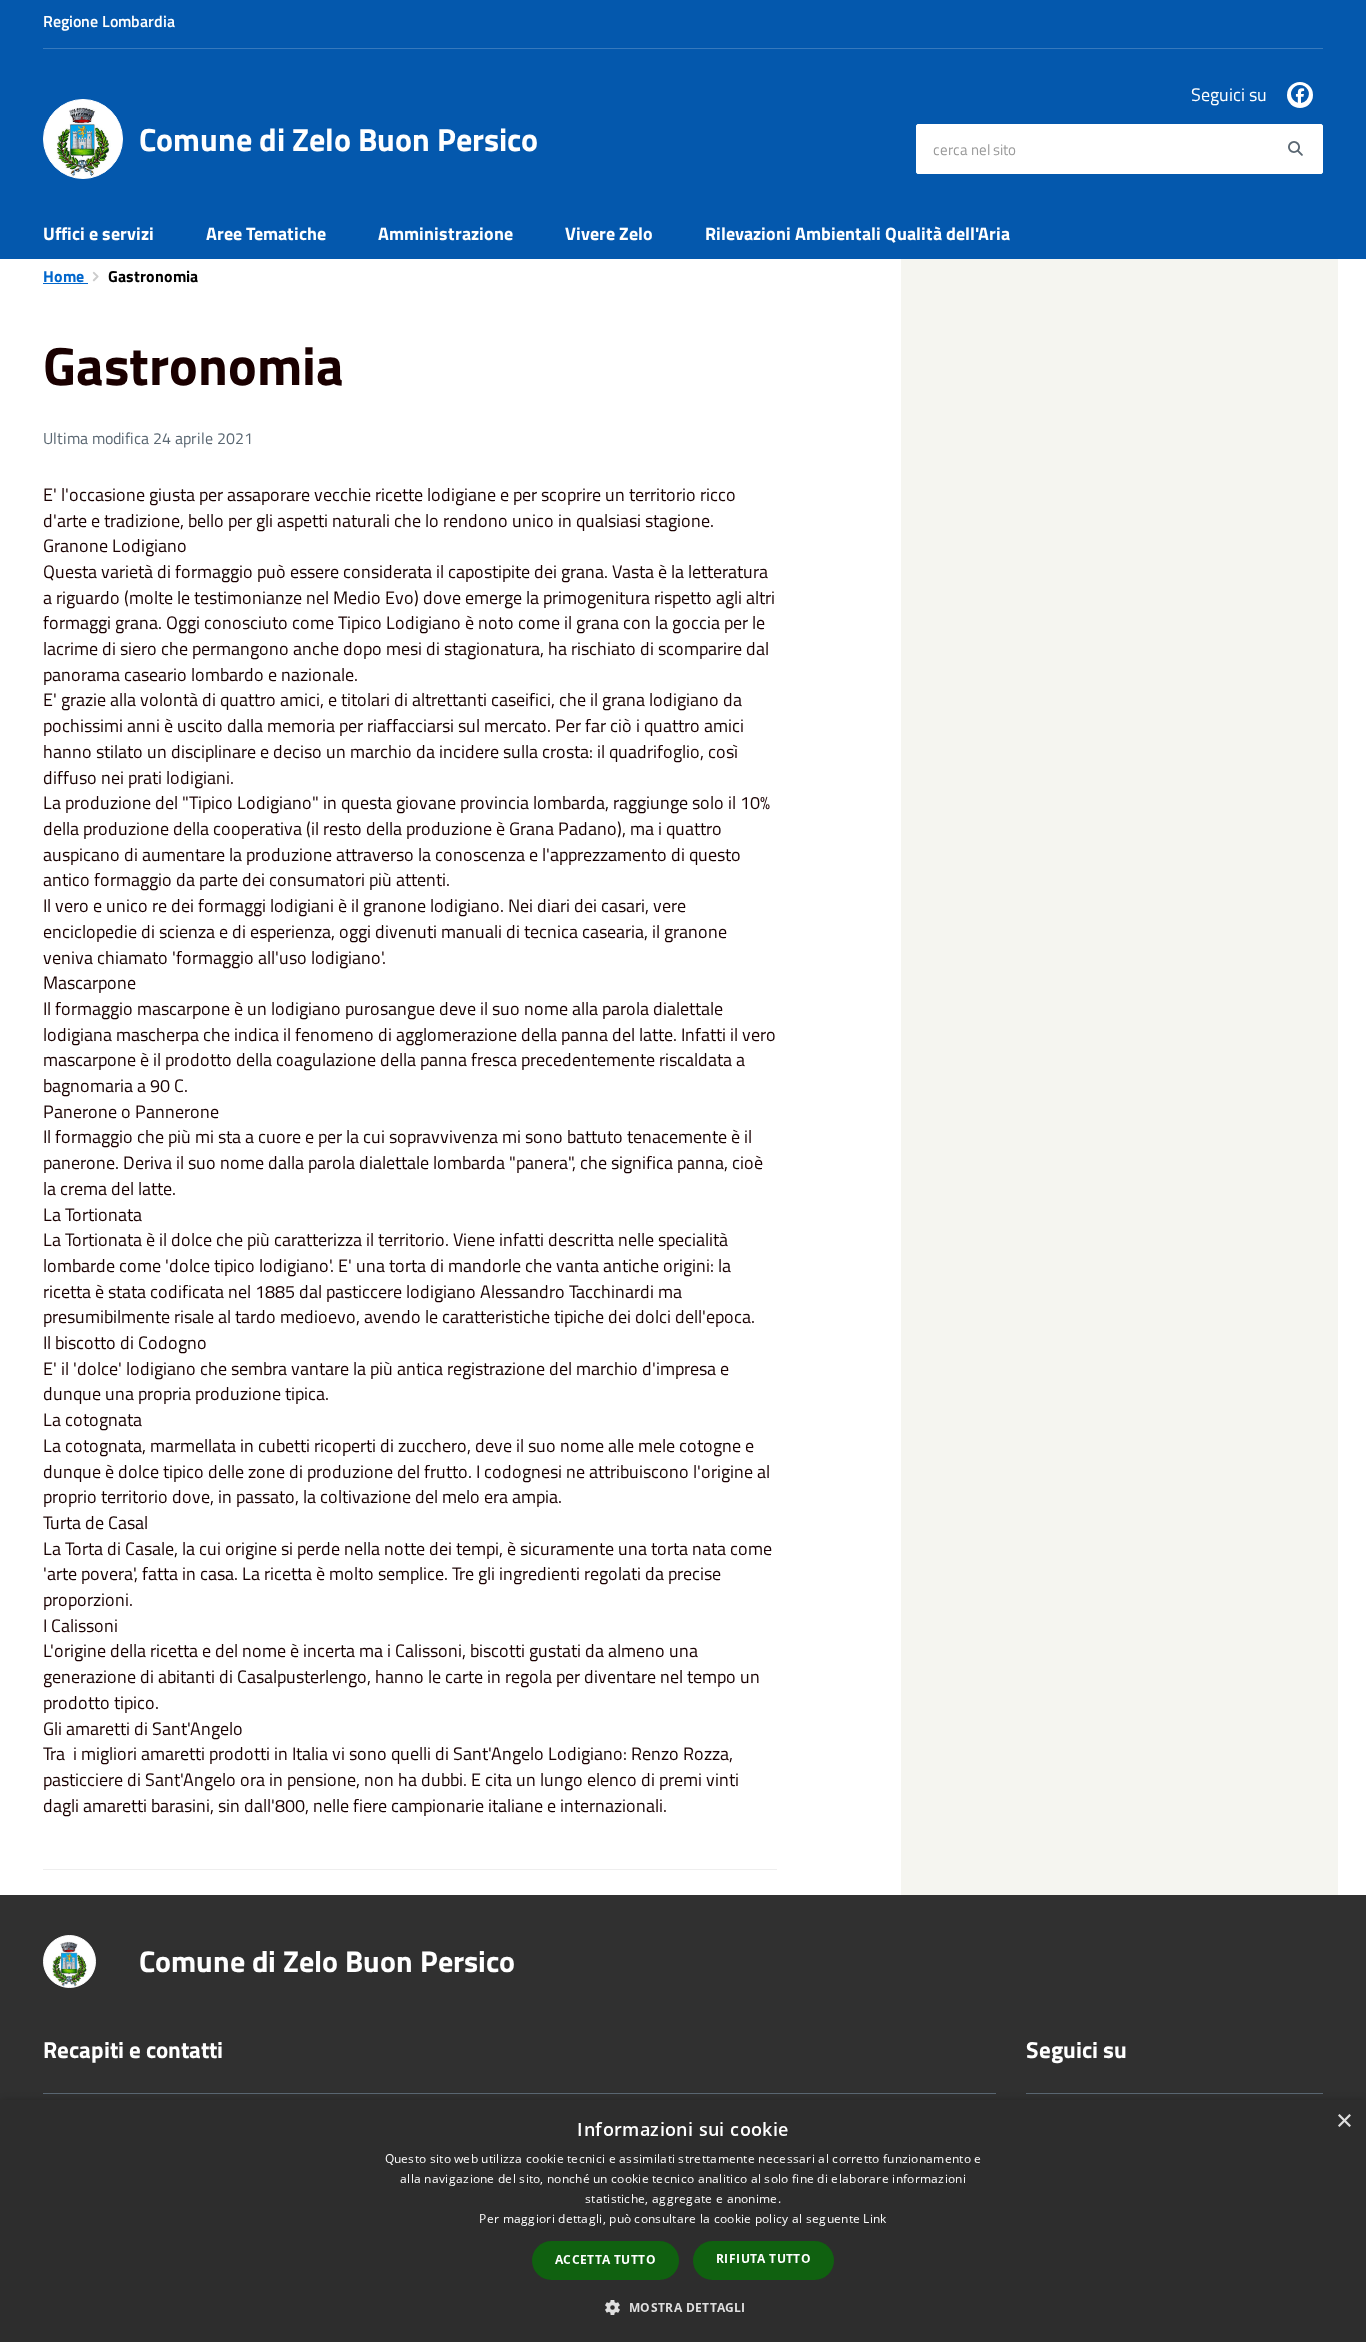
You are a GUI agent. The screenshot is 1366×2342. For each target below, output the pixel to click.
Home (65, 276)
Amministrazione (445, 233)
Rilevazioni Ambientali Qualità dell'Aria (857, 233)
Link (874, 2218)
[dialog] (683, 2221)
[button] (682, 2306)
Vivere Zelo (609, 233)
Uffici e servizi (98, 233)
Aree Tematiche (266, 233)
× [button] (1343, 2121)
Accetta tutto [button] (605, 2259)
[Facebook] (1300, 95)
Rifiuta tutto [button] (763, 2258)
